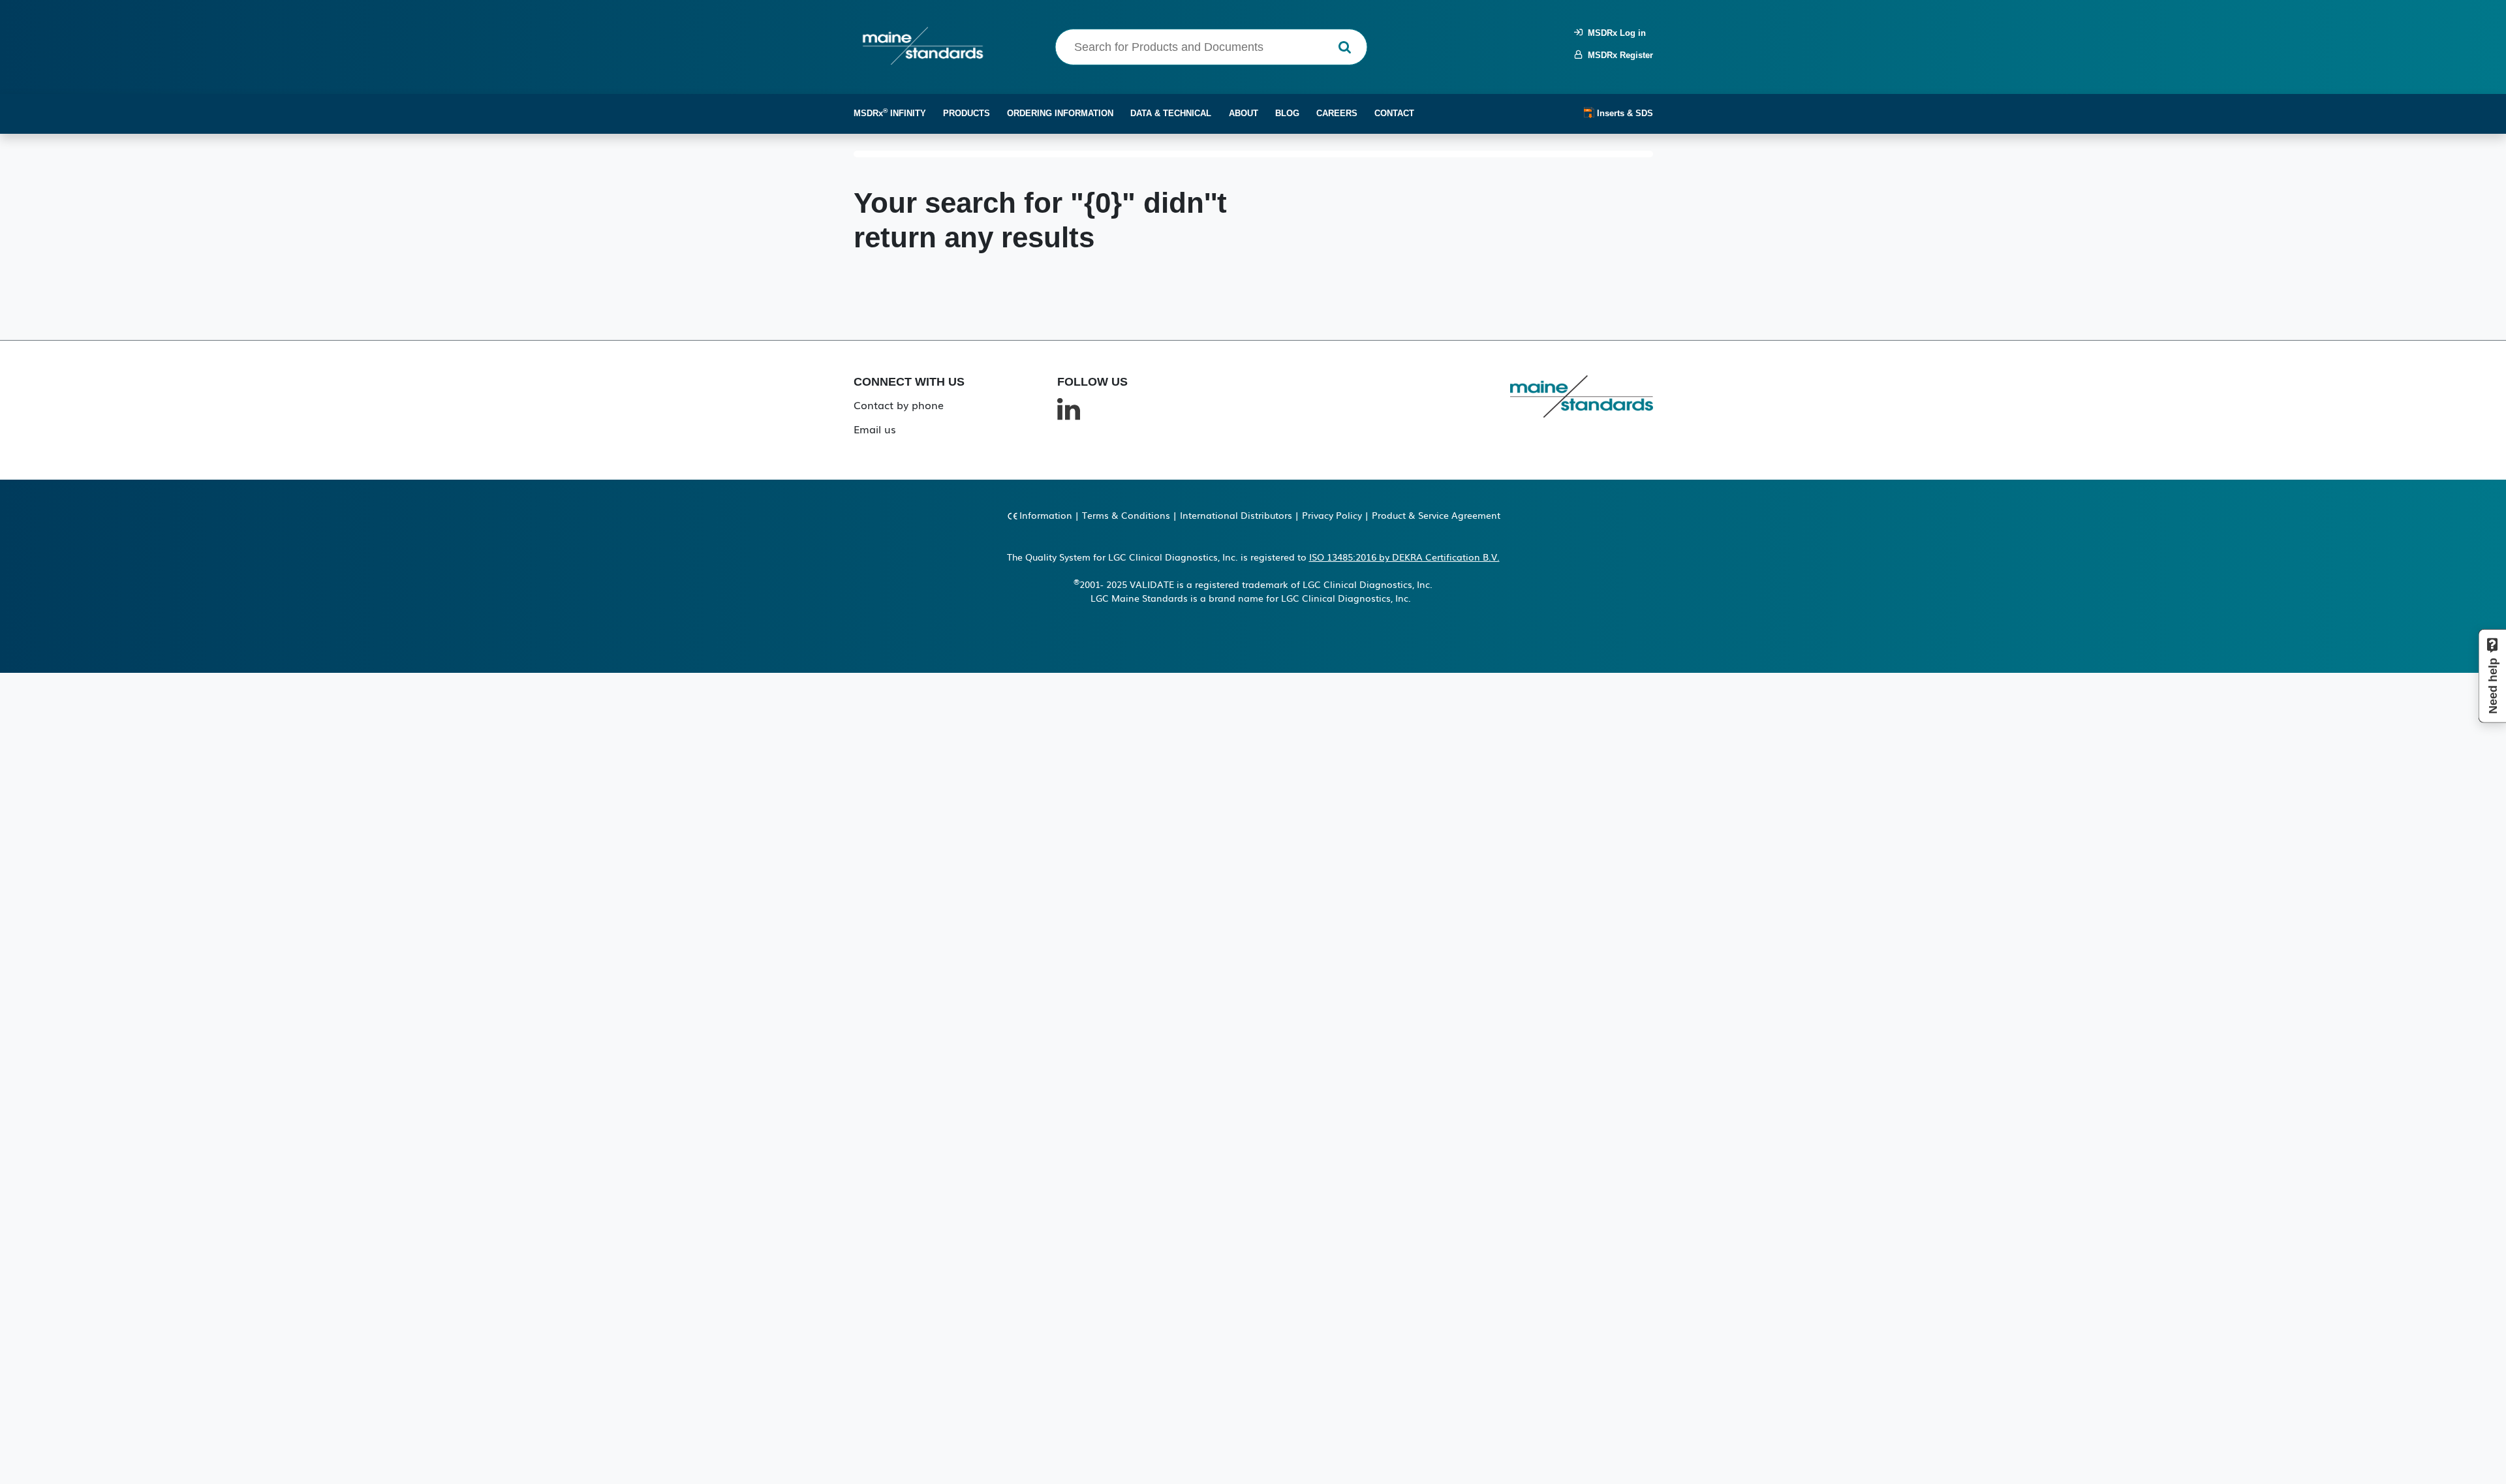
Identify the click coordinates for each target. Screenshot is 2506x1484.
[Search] (1345, 47)
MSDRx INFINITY (890, 113)
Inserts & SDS (1624, 113)
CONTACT (1394, 113)
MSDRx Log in (1614, 33)
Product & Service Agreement (1436, 515)
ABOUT (1244, 113)
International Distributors (1236, 515)
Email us (875, 429)
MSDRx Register (1618, 55)
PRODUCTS (967, 113)
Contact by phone (899, 405)
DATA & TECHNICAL (1171, 113)
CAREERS (1337, 113)
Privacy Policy (1332, 515)
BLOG (1287, 113)
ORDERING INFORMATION (1060, 113)
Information (1046, 515)
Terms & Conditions (1126, 515)
